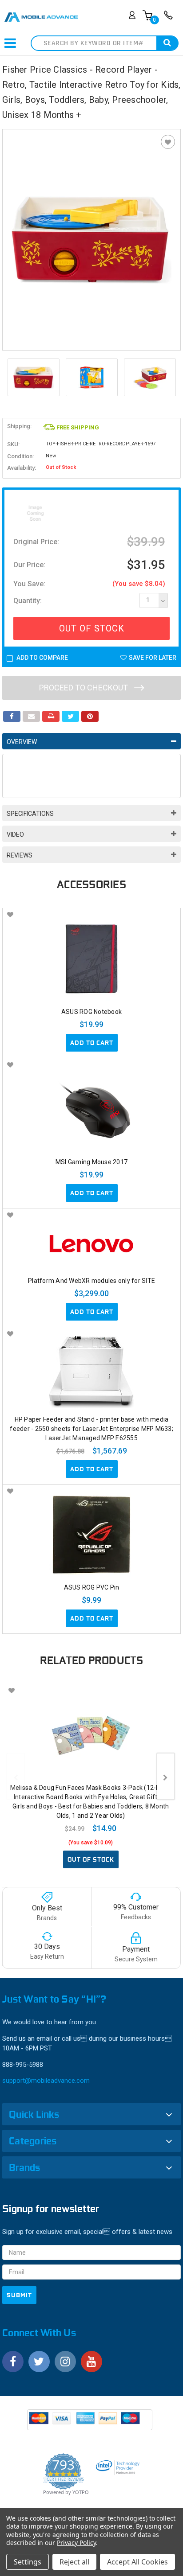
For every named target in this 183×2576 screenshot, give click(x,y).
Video (15, 834)
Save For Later (153, 658)
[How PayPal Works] (90, 2423)
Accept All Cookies (137, 2562)
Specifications (30, 814)
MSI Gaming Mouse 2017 (91, 1162)
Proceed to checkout (84, 688)
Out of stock (91, 1859)
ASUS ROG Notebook (91, 1012)
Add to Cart (92, 1043)
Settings (28, 2562)
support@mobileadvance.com (46, 2081)
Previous (11, 378)
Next (172, 378)
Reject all (74, 2562)
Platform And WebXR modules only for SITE (91, 1281)
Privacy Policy (76, 2543)
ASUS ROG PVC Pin (92, 1587)
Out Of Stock (92, 628)
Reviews (20, 855)
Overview (22, 742)
